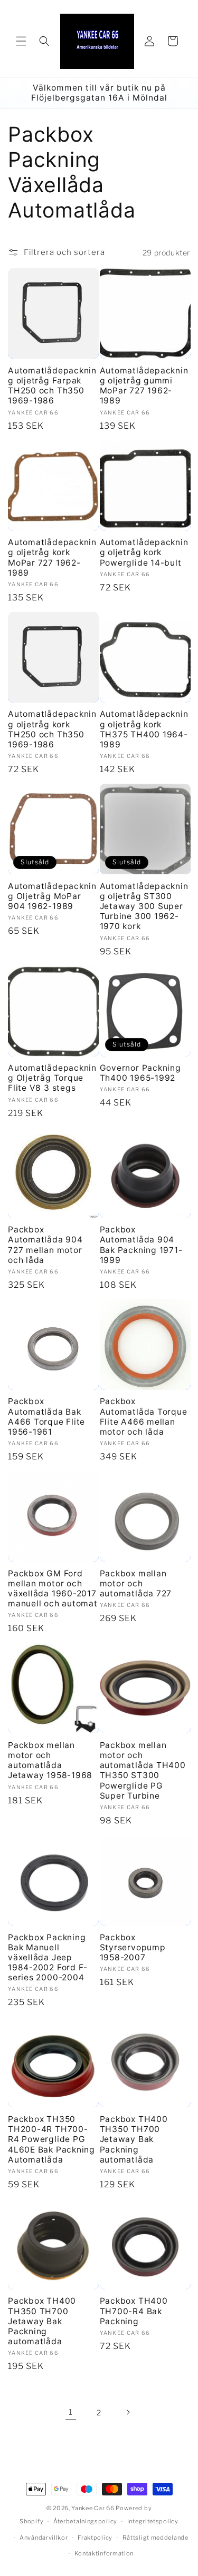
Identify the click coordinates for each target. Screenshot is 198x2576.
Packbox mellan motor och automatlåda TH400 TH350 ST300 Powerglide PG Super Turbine (143, 1770)
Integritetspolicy (153, 2521)
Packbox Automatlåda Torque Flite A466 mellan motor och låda (144, 1417)
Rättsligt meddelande (155, 2538)
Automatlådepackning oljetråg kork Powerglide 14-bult (144, 552)
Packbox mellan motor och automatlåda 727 (136, 1583)
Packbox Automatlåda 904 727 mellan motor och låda (45, 1245)
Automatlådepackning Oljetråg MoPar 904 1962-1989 (52, 896)
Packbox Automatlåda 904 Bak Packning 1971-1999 (141, 1245)
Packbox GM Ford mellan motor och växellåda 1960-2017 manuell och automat (53, 1589)
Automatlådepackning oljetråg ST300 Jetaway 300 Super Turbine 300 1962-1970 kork (144, 906)
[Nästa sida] (128, 2412)
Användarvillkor (44, 2538)
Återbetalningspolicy (85, 2521)
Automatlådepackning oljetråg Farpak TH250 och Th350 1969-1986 (52, 386)
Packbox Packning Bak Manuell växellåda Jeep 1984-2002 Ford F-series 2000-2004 (48, 1958)
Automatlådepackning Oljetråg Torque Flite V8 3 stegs (52, 1078)
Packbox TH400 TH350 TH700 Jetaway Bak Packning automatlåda (134, 2139)
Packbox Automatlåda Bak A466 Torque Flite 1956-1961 (46, 1417)
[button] (21, 41)
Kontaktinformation (104, 2553)
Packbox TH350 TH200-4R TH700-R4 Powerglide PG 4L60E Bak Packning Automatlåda (51, 2139)
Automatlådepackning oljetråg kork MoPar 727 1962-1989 (52, 557)
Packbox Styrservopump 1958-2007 (133, 1947)
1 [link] (71, 2412)
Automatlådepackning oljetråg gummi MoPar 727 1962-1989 (144, 386)
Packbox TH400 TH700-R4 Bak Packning (134, 2311)
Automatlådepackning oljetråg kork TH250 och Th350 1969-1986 (52, 729)
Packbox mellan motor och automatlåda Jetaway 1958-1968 (50, 1760)
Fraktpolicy (95, 2538)
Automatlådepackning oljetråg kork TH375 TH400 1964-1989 (144, 729)
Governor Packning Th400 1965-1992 (140, 1073)
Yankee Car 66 (93, 2508)
